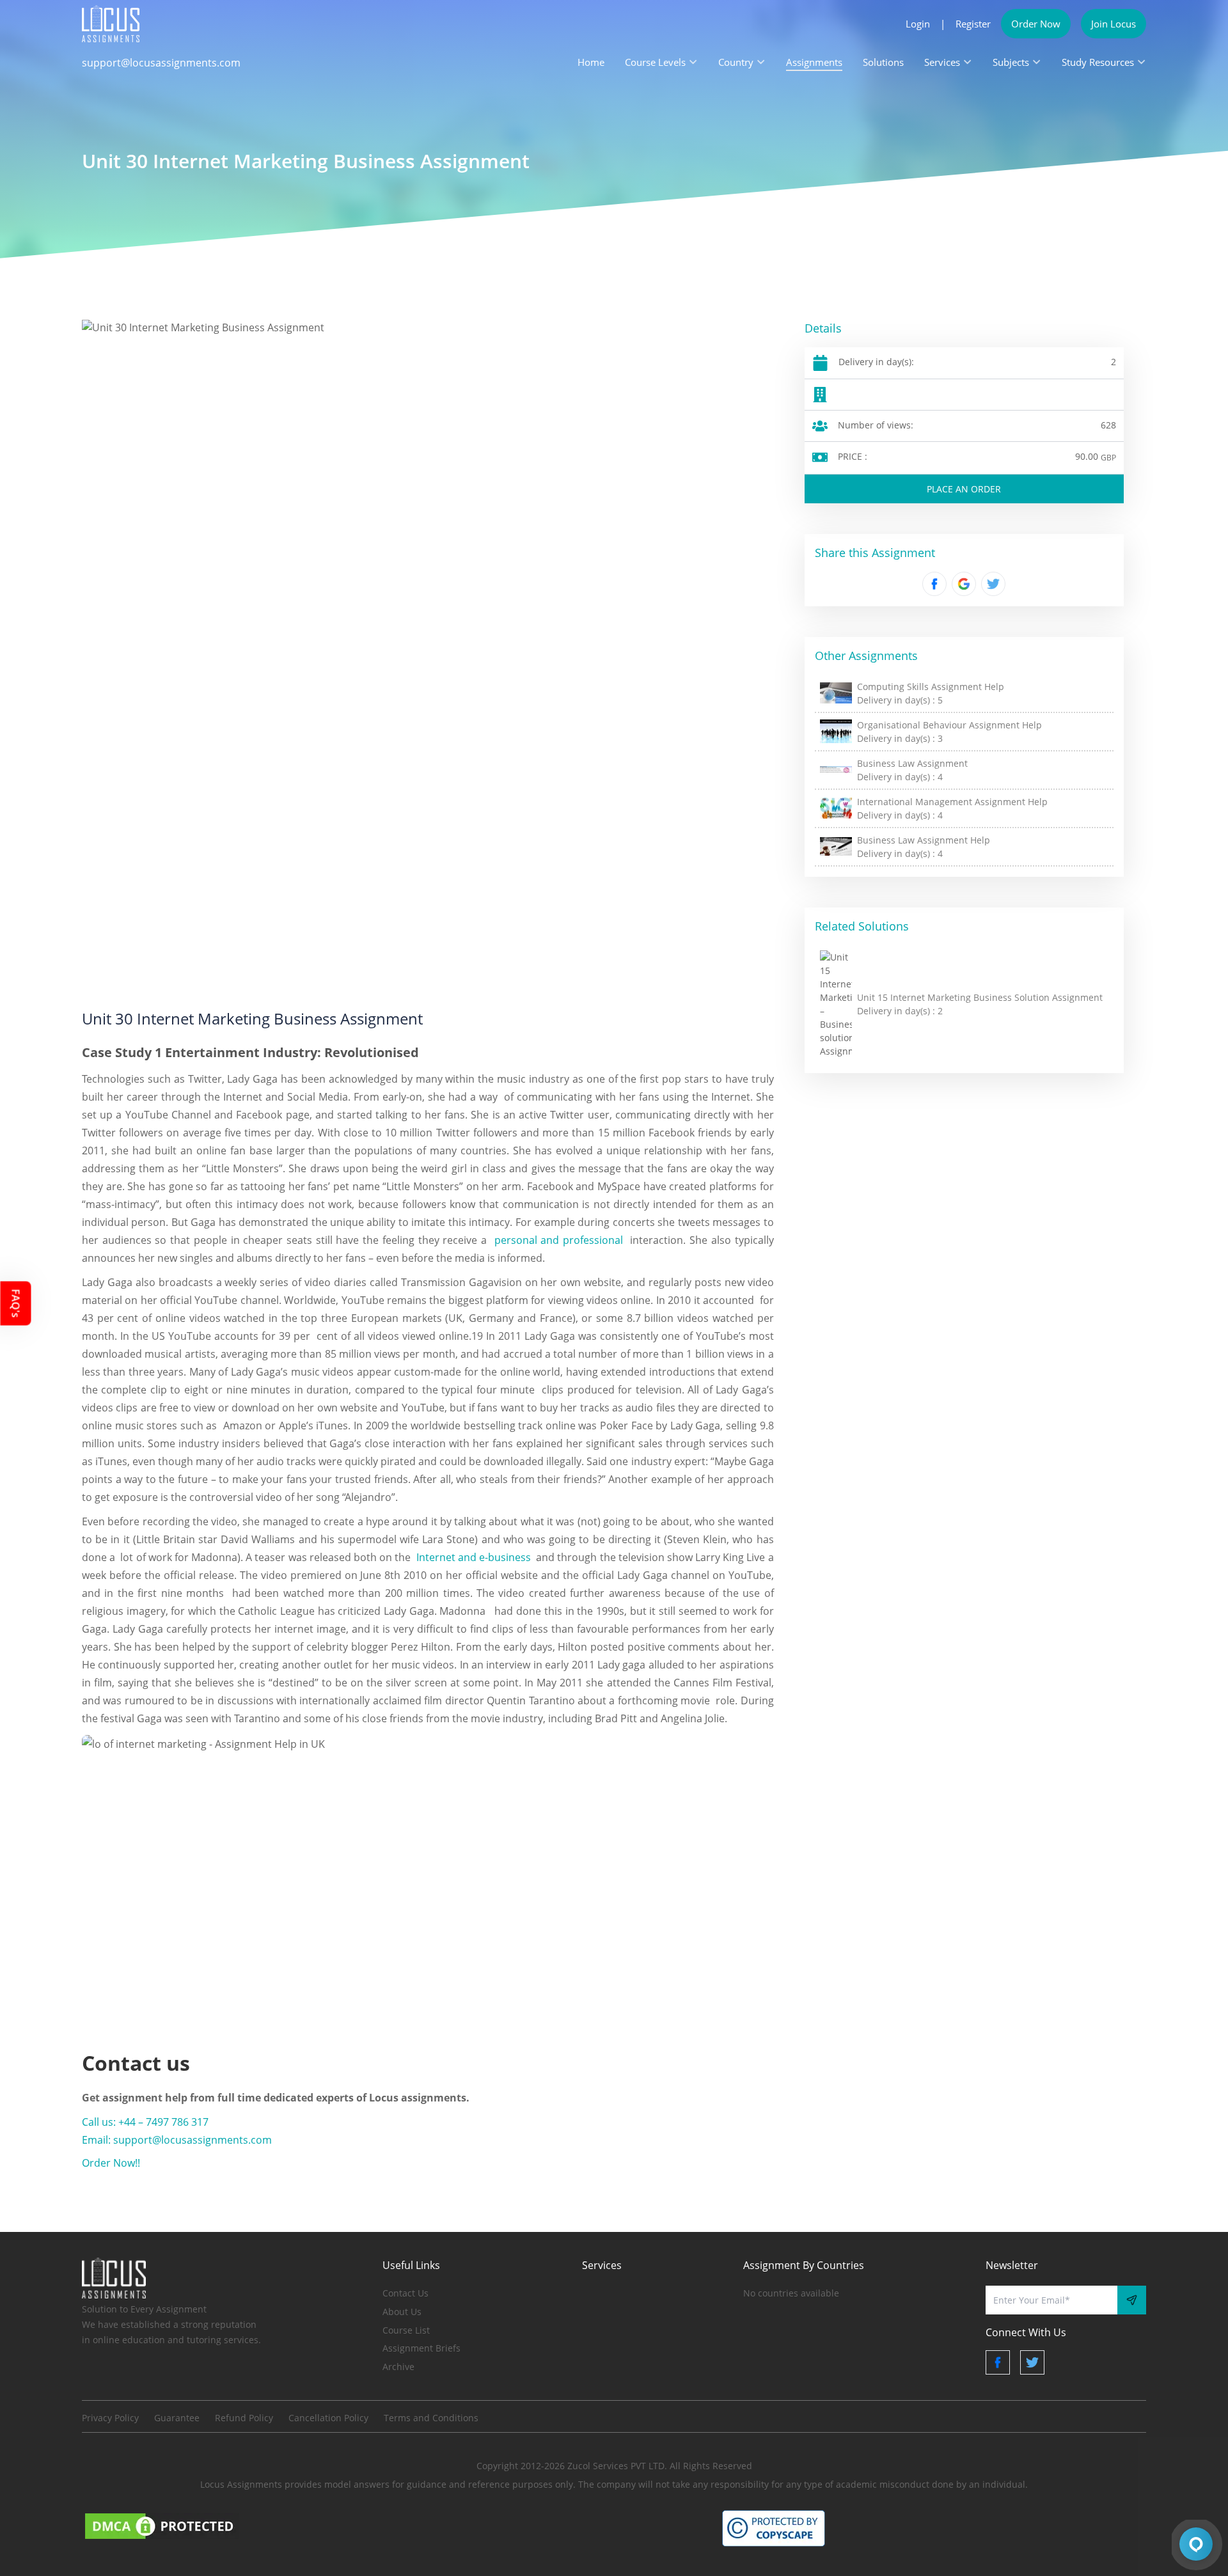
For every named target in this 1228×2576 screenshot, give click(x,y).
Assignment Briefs (421, 2348)
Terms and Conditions (431, 2418)
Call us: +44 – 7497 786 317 (145, 2122)
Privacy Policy (110, 2418)
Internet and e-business (474, 1557)
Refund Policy (244, 2418)
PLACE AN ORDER (964, 489)
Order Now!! (111, 2163)
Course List (406, 2330)
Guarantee (177, 2418)
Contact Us (405, 2293)
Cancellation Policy (328, 2418)
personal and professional (559, 1240)
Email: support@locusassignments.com (177, 2140)
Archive (398, 2367)
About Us (402, 2312)
